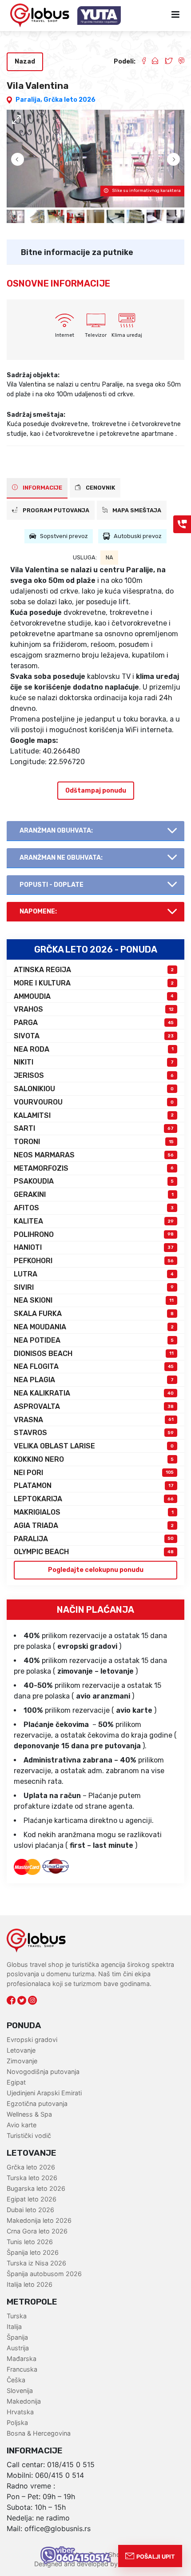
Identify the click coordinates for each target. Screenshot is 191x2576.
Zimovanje (22, 2061)
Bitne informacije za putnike (77, 252)
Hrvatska (20, 2412)
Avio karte (22, 2125)
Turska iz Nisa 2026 (36, 2263)
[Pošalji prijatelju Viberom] (178, 62)
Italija (14, 2327)
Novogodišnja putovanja (43, 2072)
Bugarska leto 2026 (36, 2188)
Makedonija (24, 2401)
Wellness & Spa (29, 2114)
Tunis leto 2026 (30, 2242)
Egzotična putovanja (37, 2103)
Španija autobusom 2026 (44, 2274)
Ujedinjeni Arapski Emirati (44, 2093)
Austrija (18, 2348)
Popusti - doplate (52, 885)
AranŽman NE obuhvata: (61, 858)
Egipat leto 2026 (32, 2199)
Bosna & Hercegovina (39, 2433)
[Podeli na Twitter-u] (165, 62)
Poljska (17, 2422)
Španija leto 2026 (33, 2252)
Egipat (16, 2082)
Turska (17, 2316)
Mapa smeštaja (136, 510)
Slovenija (20, 2391)
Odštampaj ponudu (96, 791)
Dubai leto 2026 (30, 2210)
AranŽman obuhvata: (56, 831)
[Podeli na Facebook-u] (140, 62)
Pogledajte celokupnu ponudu (96, 1570)
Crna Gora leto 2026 (37, 2231)
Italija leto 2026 (30, 2284)
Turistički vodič (29, 2135)
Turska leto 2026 (32, 2178)
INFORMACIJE (42, 488)
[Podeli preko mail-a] (152, 62)
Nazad (25, 62)
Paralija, (30, 100)
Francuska (22, 2369)
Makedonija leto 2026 (39, 2220)
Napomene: (38, 911)
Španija (17, 2337)
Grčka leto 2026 (70, 100)
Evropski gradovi (32, 2040)
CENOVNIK (100, 488)
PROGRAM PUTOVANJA (55, 510)
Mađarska (22, 2359)
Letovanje (21, 2050)
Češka (16, 2380)
